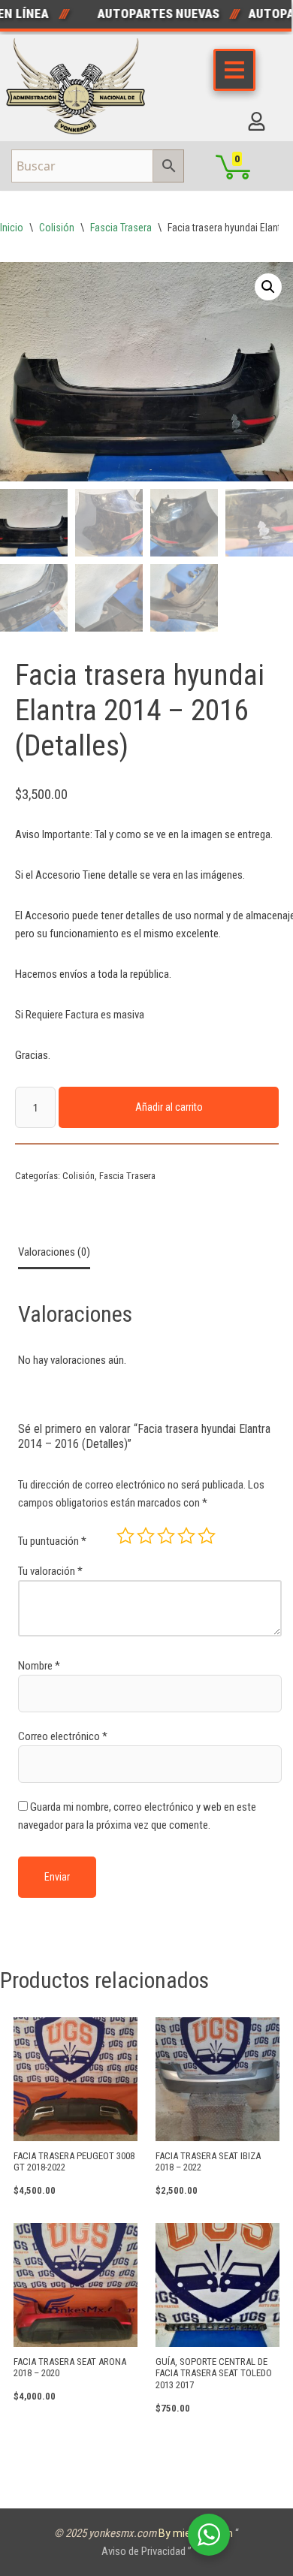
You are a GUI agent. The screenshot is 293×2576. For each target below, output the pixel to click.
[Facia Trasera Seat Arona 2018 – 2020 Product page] (76, 2285)
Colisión (57, 228)
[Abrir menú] (234, 70)
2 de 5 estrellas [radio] (146, 1536)
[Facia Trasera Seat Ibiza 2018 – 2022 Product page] (217, 2079)
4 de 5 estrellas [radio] (186, 1536)
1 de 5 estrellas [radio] (125, 1536)
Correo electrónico (63, 1736)
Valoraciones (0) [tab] (54, 1252)
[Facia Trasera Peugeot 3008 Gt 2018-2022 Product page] (76, 2079)
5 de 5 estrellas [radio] (207, 1536)
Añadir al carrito (169, 1107)
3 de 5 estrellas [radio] (166, 1536)
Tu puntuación (52, 1541)
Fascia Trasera (121, 228)
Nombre (39, 1666)
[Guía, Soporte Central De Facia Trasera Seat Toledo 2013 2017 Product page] (217, 2285)
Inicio (12, 228)
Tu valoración (50, 1571)
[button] (268, 287)
